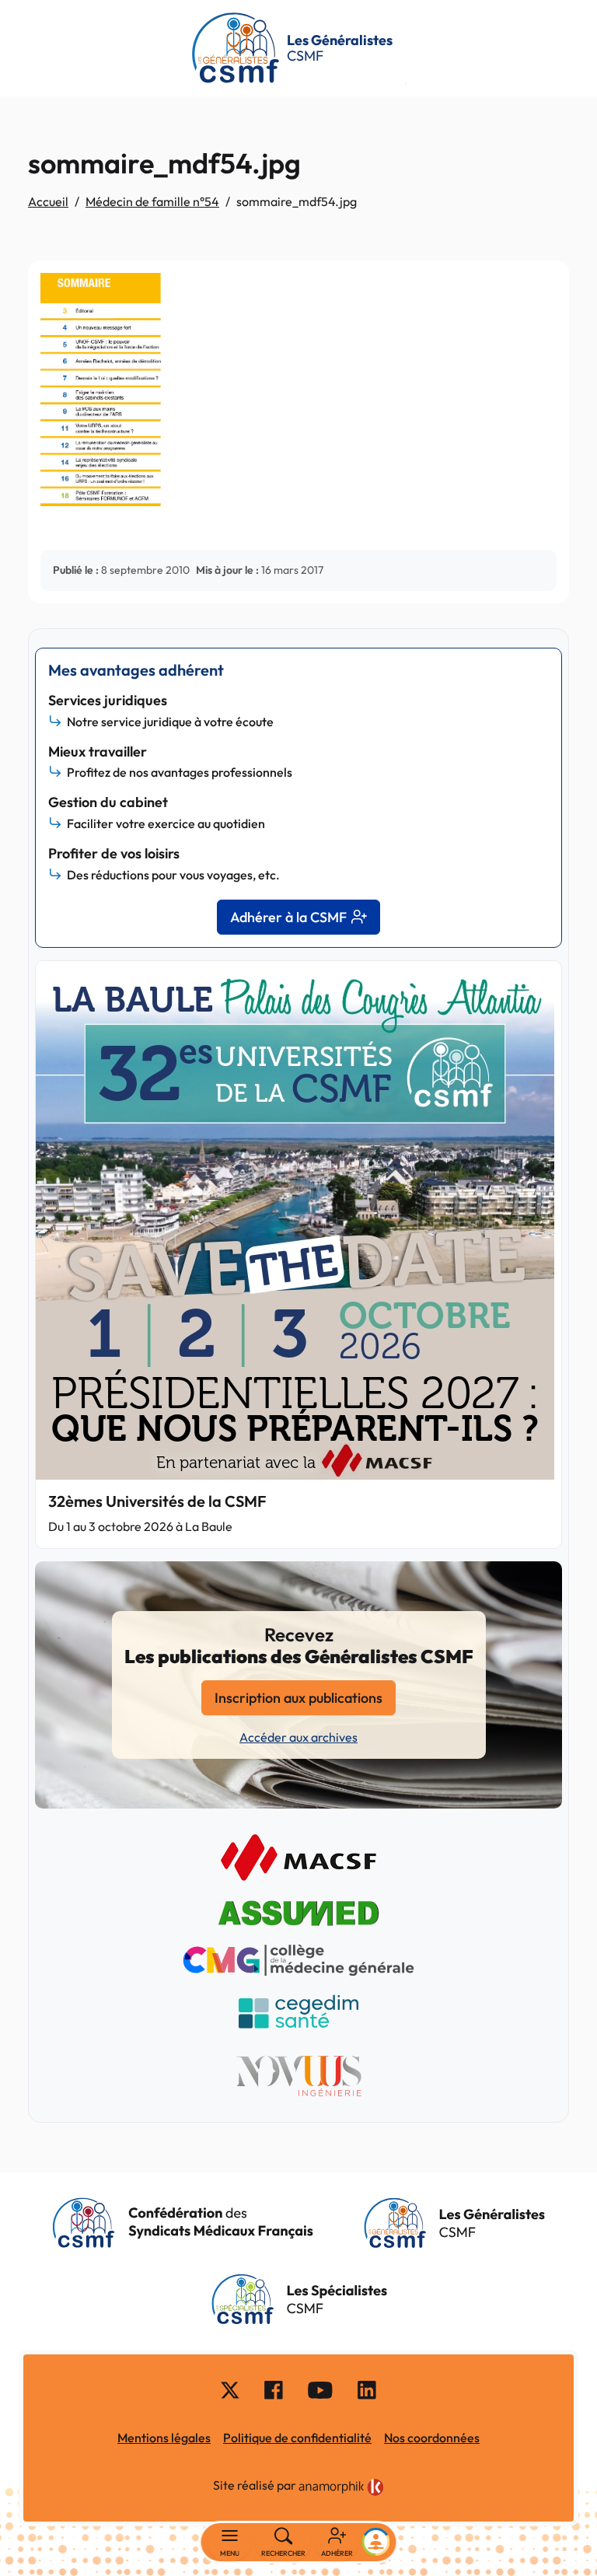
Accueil (48, 201)
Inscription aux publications (298, 1698)
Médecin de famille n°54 (152, 201)
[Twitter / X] (230, 2389)
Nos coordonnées (432, 2438)
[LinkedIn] (367, 2389)
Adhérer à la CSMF (288, 917)
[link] (341, 2487)
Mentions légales (164, 2438)
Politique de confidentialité (297, 2438)
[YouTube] (320, 2389)
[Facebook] (274, 2389)
